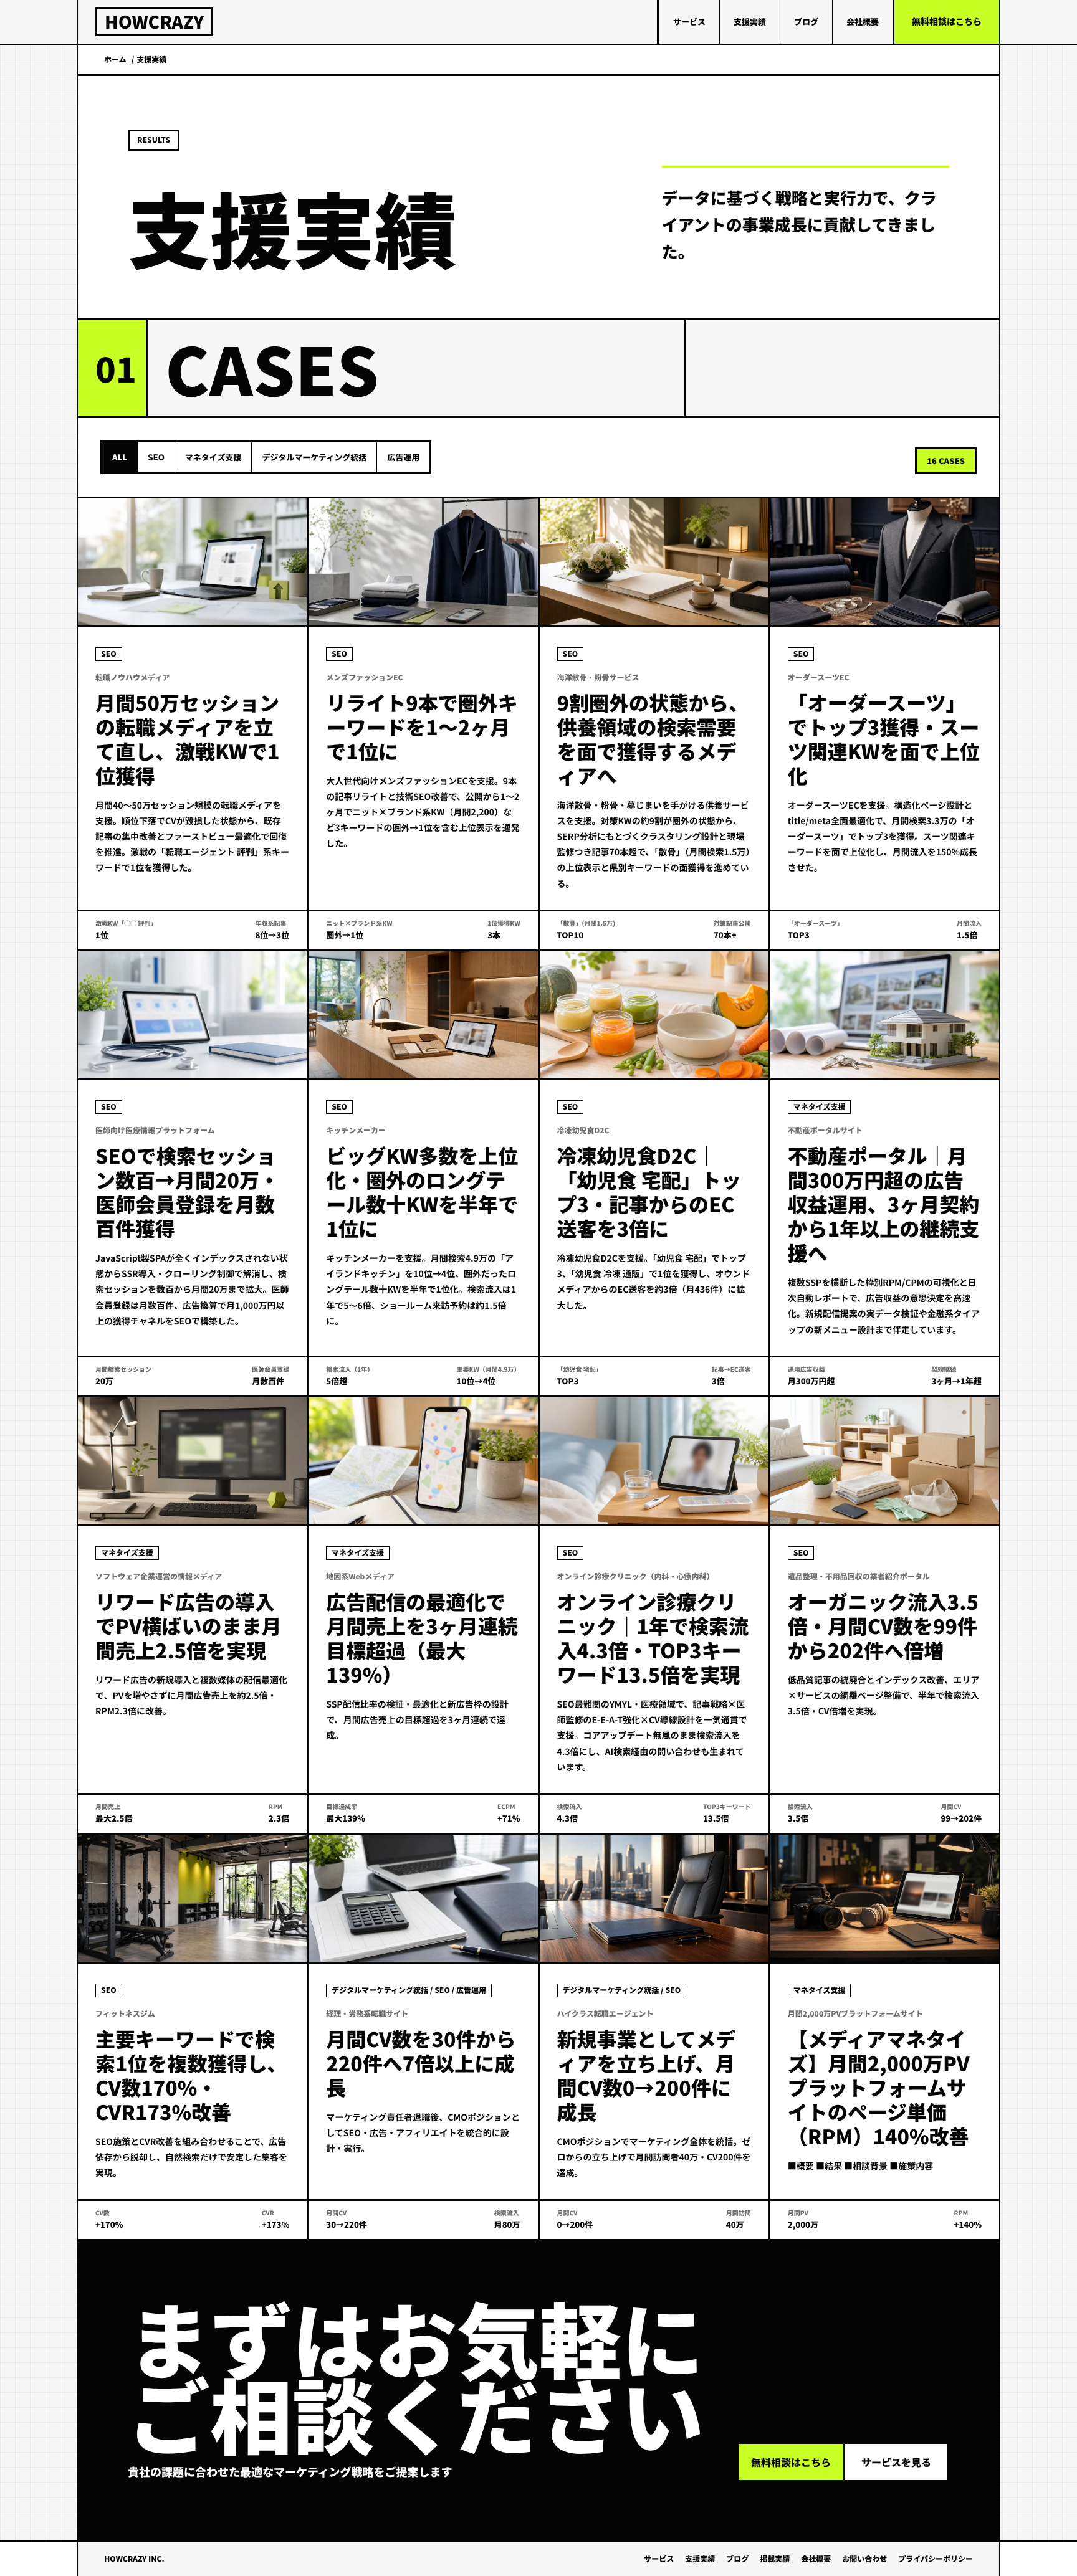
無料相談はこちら (947, 22)
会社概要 (863, 21)
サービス (689, 21)
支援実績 (750, 21)
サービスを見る (896, 2462)
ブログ (806, 21)
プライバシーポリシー (936, 2559)
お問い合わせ (864, 2559)
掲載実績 (775, 2559)
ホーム (115, 59)
